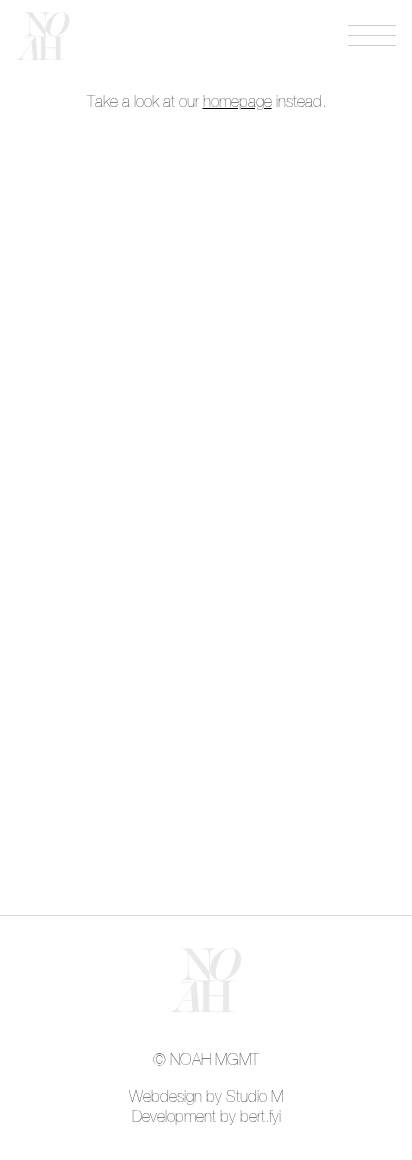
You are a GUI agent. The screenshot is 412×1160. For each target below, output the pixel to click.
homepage (237, 102)
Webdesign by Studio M (206, 1097)
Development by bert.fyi (206, 1117)
